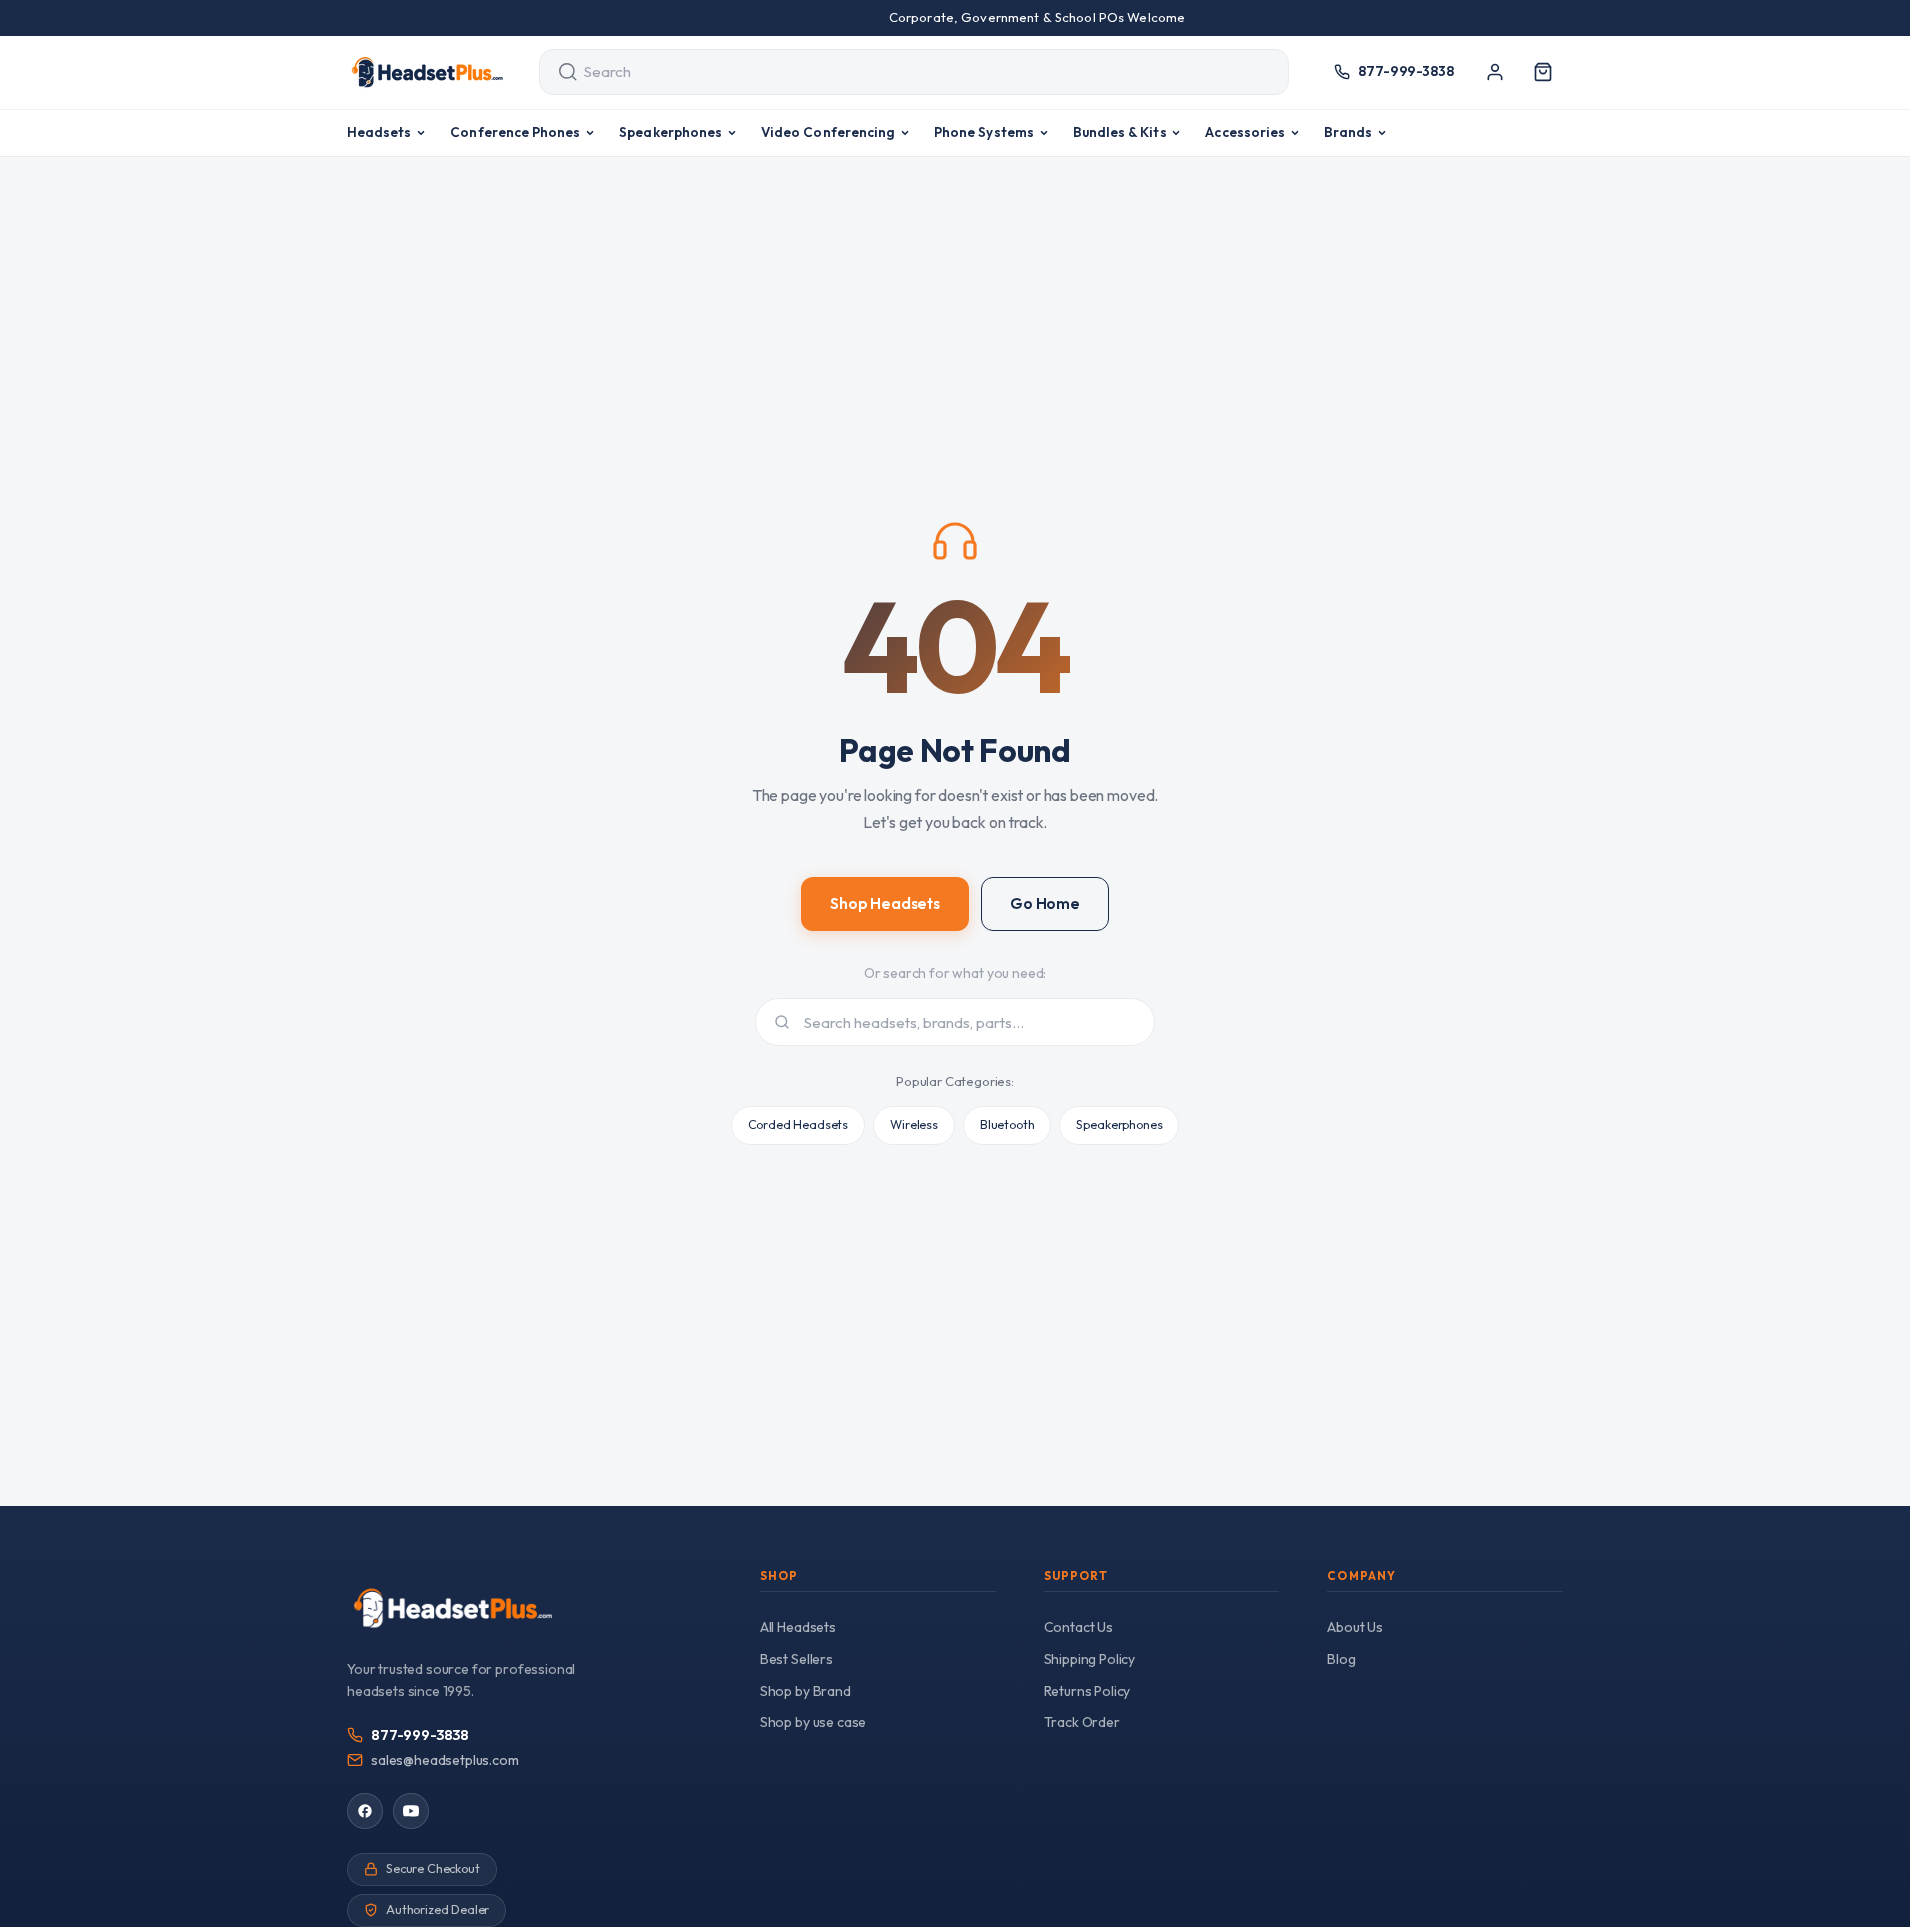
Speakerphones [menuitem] (670, 132)
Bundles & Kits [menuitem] (1120, 132)
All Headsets (798, 1627)
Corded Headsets (798, 1124)
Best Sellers (796, 1659)
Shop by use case (813, 1722)
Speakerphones (1119, 1124)
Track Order (1082, 1722)
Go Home (1045, 903)
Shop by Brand (805, 1691)
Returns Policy (1087, 1691)
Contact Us (1078, 1627)
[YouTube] (411, 1811)
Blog (1341, 1659)
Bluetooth (1007, 1124)
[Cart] (1543, 72)
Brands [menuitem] (1348, 132)
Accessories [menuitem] (1245, 132)
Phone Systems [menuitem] (984, 132)
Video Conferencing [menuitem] (828, 132)
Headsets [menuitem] (379, 132)
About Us (1355, 1627)
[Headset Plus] (427, 72)
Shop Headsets (885, 903)
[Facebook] (365, 1811)
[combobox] (895, 72)
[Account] (1495, 72)
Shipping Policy (1090, 1659)
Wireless (914, 1124)
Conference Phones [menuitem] (515, 132)
